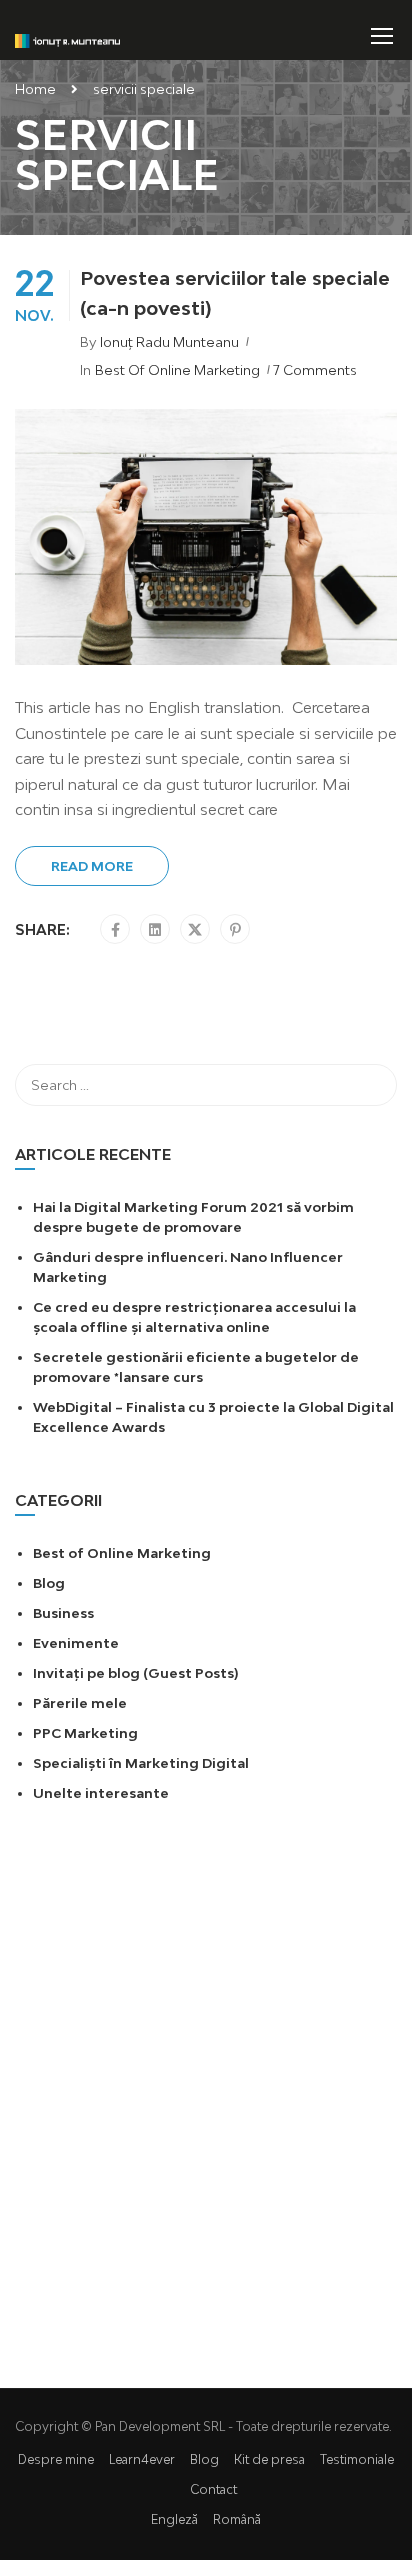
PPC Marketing (85, 1733)
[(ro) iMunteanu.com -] (67, 40)
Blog (49, 1583)
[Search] (372, 1085)
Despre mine (56, 2459)
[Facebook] (115, 930)
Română (237, 2519)
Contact (213, 2489)
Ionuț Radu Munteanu (169, 342)
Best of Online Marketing (177, 370)
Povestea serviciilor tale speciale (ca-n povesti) (235, 293)
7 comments (315, 370)
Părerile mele (80, 1703)
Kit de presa (269, 2459)
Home (35, 89)
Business (63, 1613)
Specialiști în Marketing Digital (141, 1763)
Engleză (174, 2519)
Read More (92, 866)
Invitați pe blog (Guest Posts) (135, 1673)
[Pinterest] (235, 930)
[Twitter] (195, 930)
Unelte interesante (101, 1793)
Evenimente (76, 1643)
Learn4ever (142, 2459)
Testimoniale (357, 2459)
